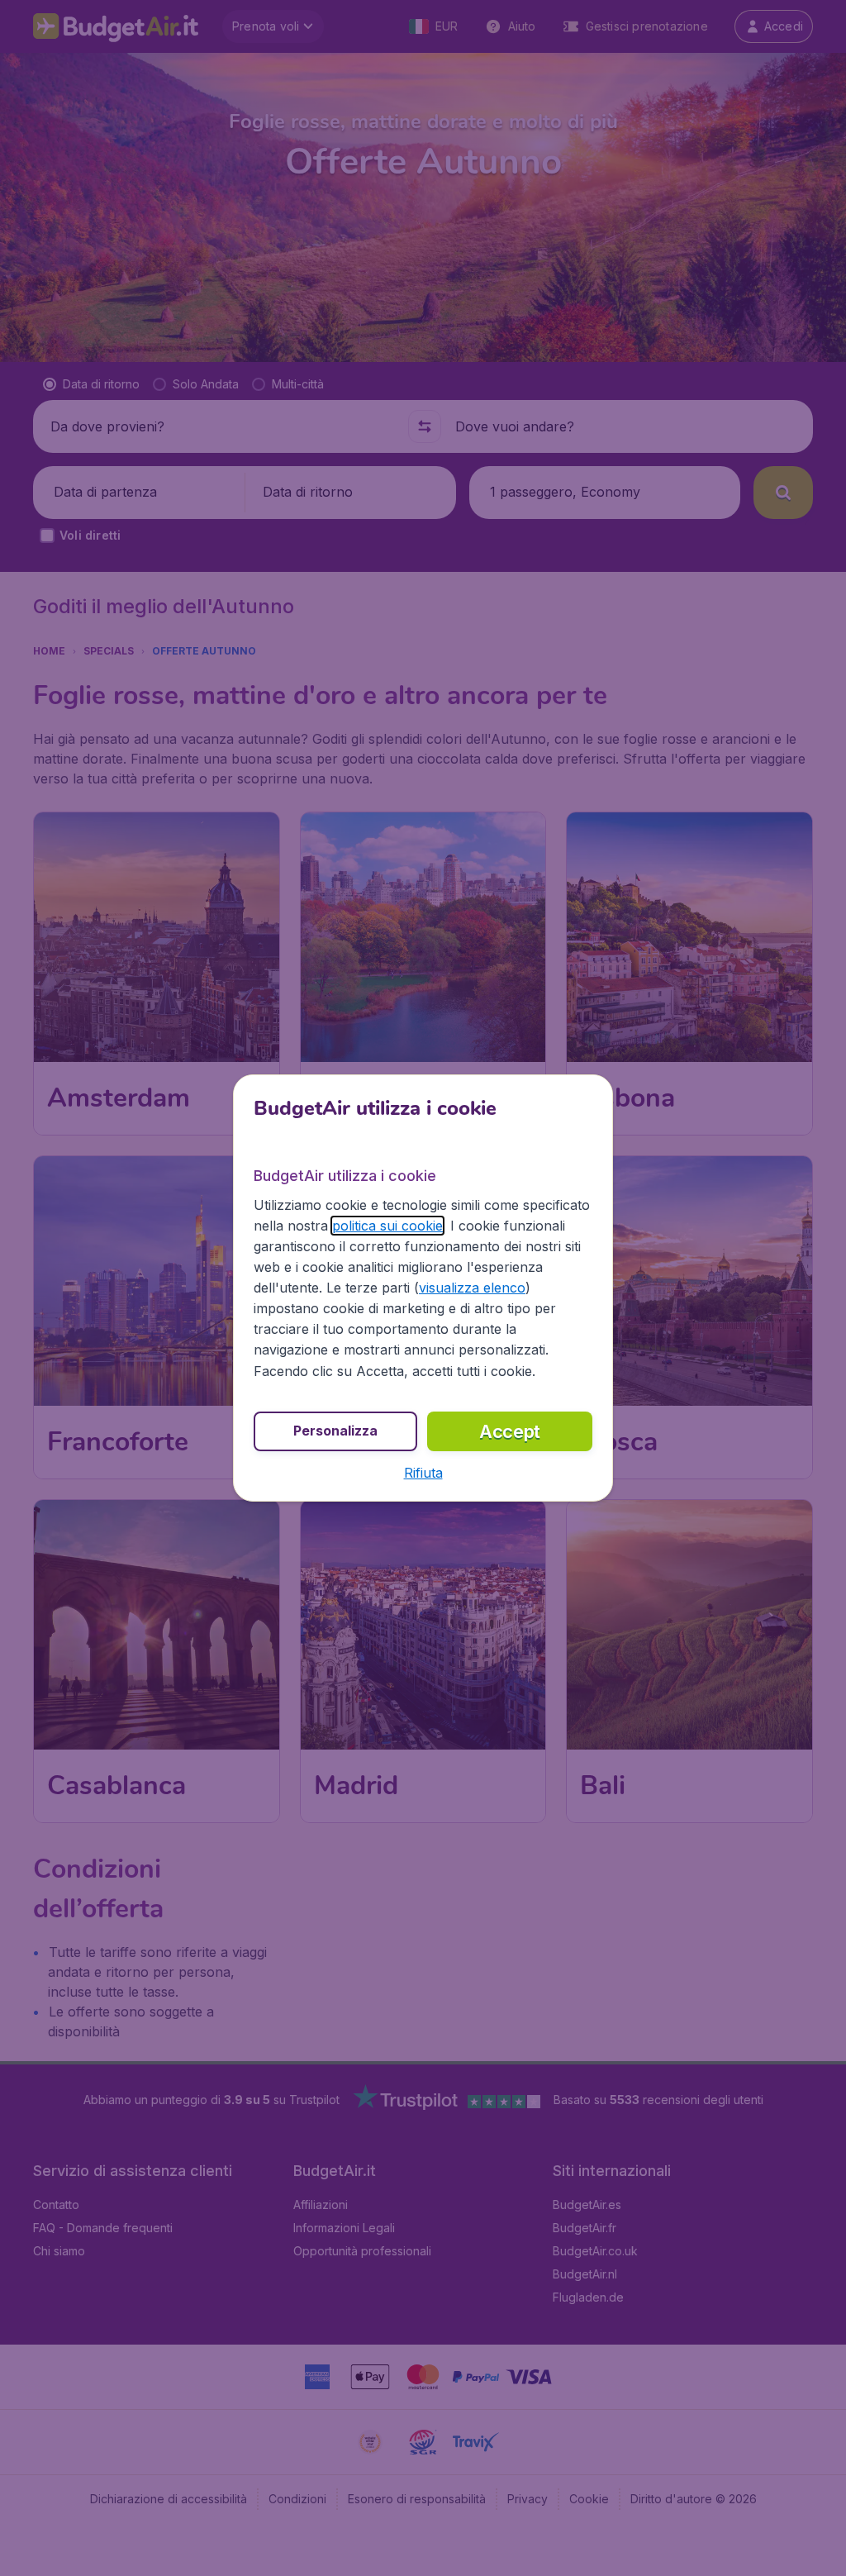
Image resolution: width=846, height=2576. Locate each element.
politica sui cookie (387, 1226)
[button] (423, 1473)
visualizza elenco (472, 1288)
